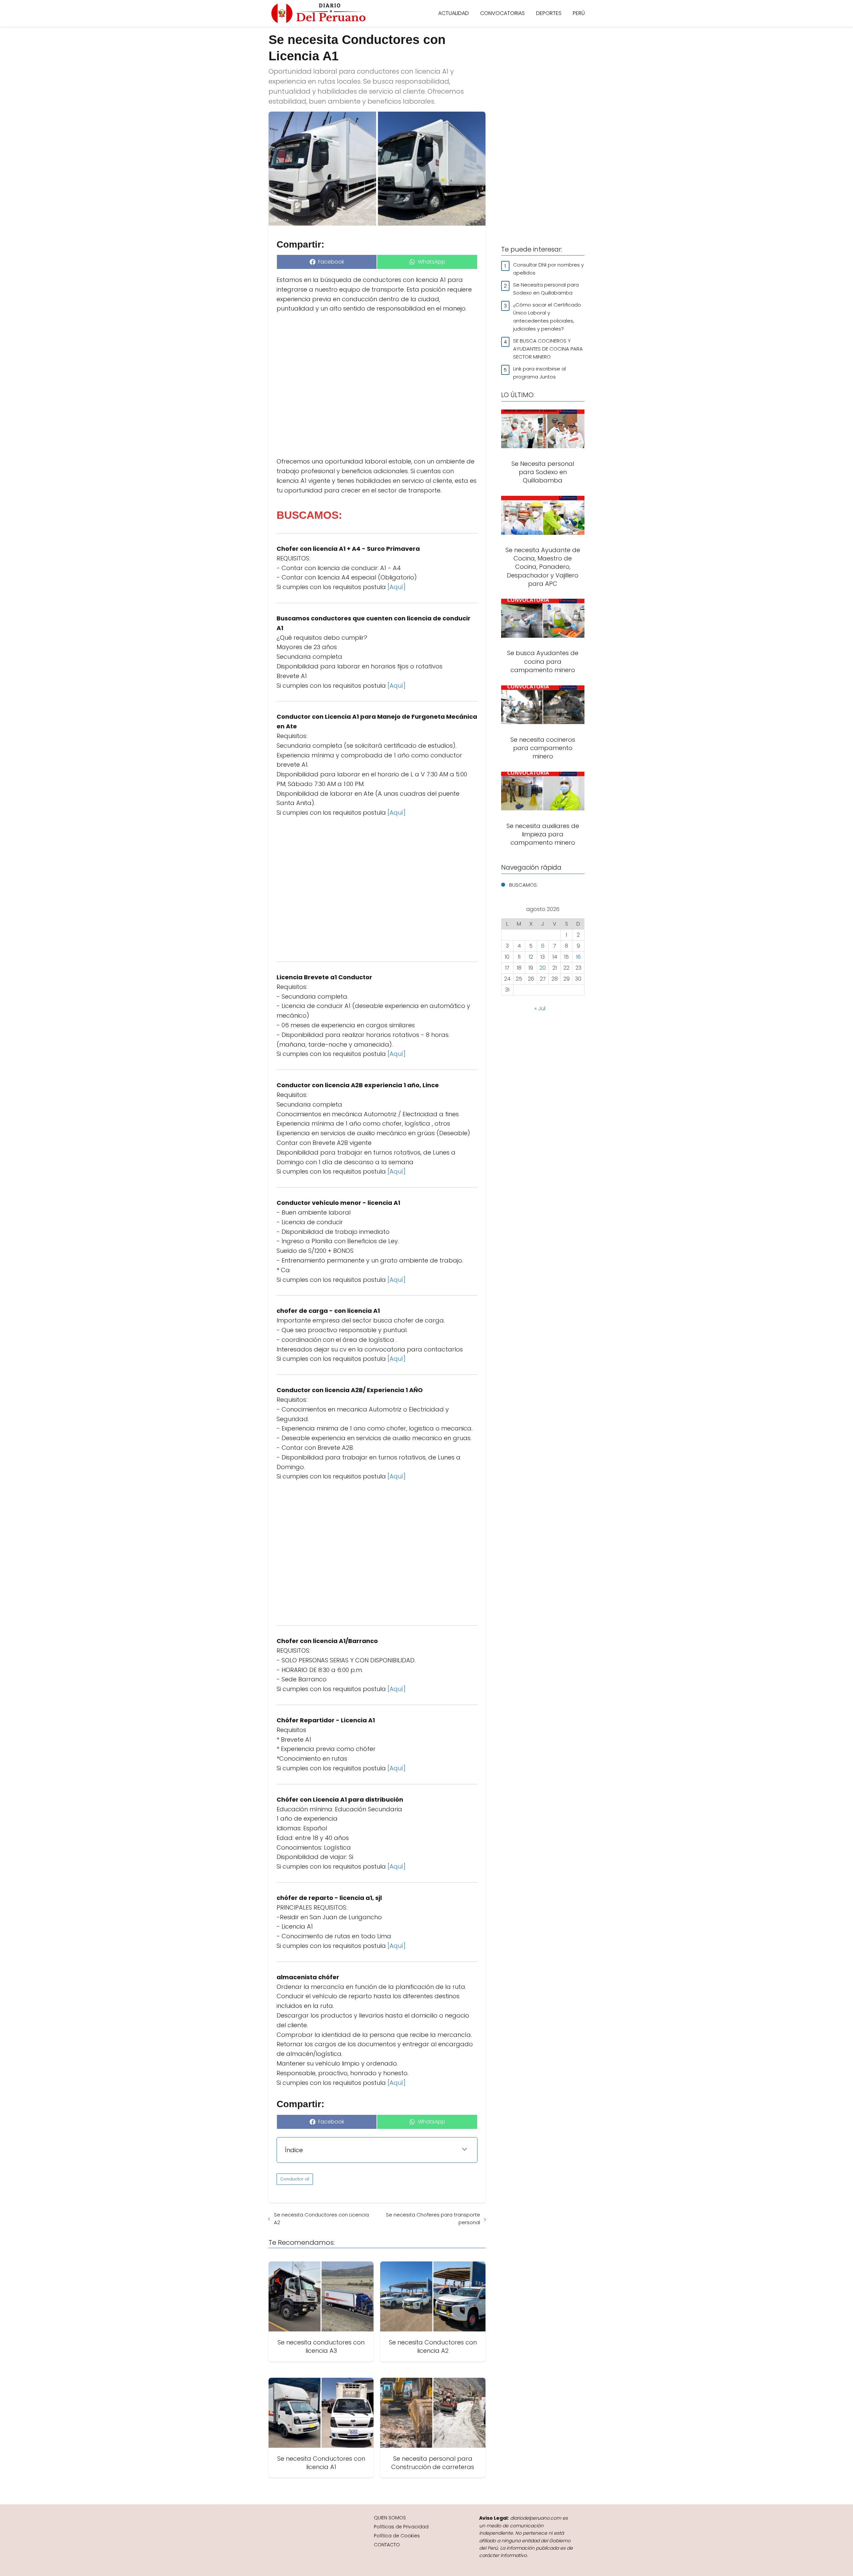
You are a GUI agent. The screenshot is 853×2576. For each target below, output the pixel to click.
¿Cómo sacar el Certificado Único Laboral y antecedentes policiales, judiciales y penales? (547, 317)
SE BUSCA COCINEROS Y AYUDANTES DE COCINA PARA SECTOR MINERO (548, 349)
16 (578, 957)
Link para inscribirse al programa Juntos (539, 373)
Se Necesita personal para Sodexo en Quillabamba (546, 289)
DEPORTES (549, 13)
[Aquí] (397, 587)
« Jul (540, 1008)
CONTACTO (387, 2545)
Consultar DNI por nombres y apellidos (548, 269)
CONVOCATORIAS (502, 13)
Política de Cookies (397, 2536)
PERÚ (579, 13)
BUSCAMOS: (523, 885)
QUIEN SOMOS (390, 2518)
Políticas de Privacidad (401, 2527)
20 (543, 968)
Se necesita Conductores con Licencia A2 (321, 2218)
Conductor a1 (295, 2179)
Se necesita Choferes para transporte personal (433, 2218)
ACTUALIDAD (453, 13)
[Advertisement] (377, 385)
